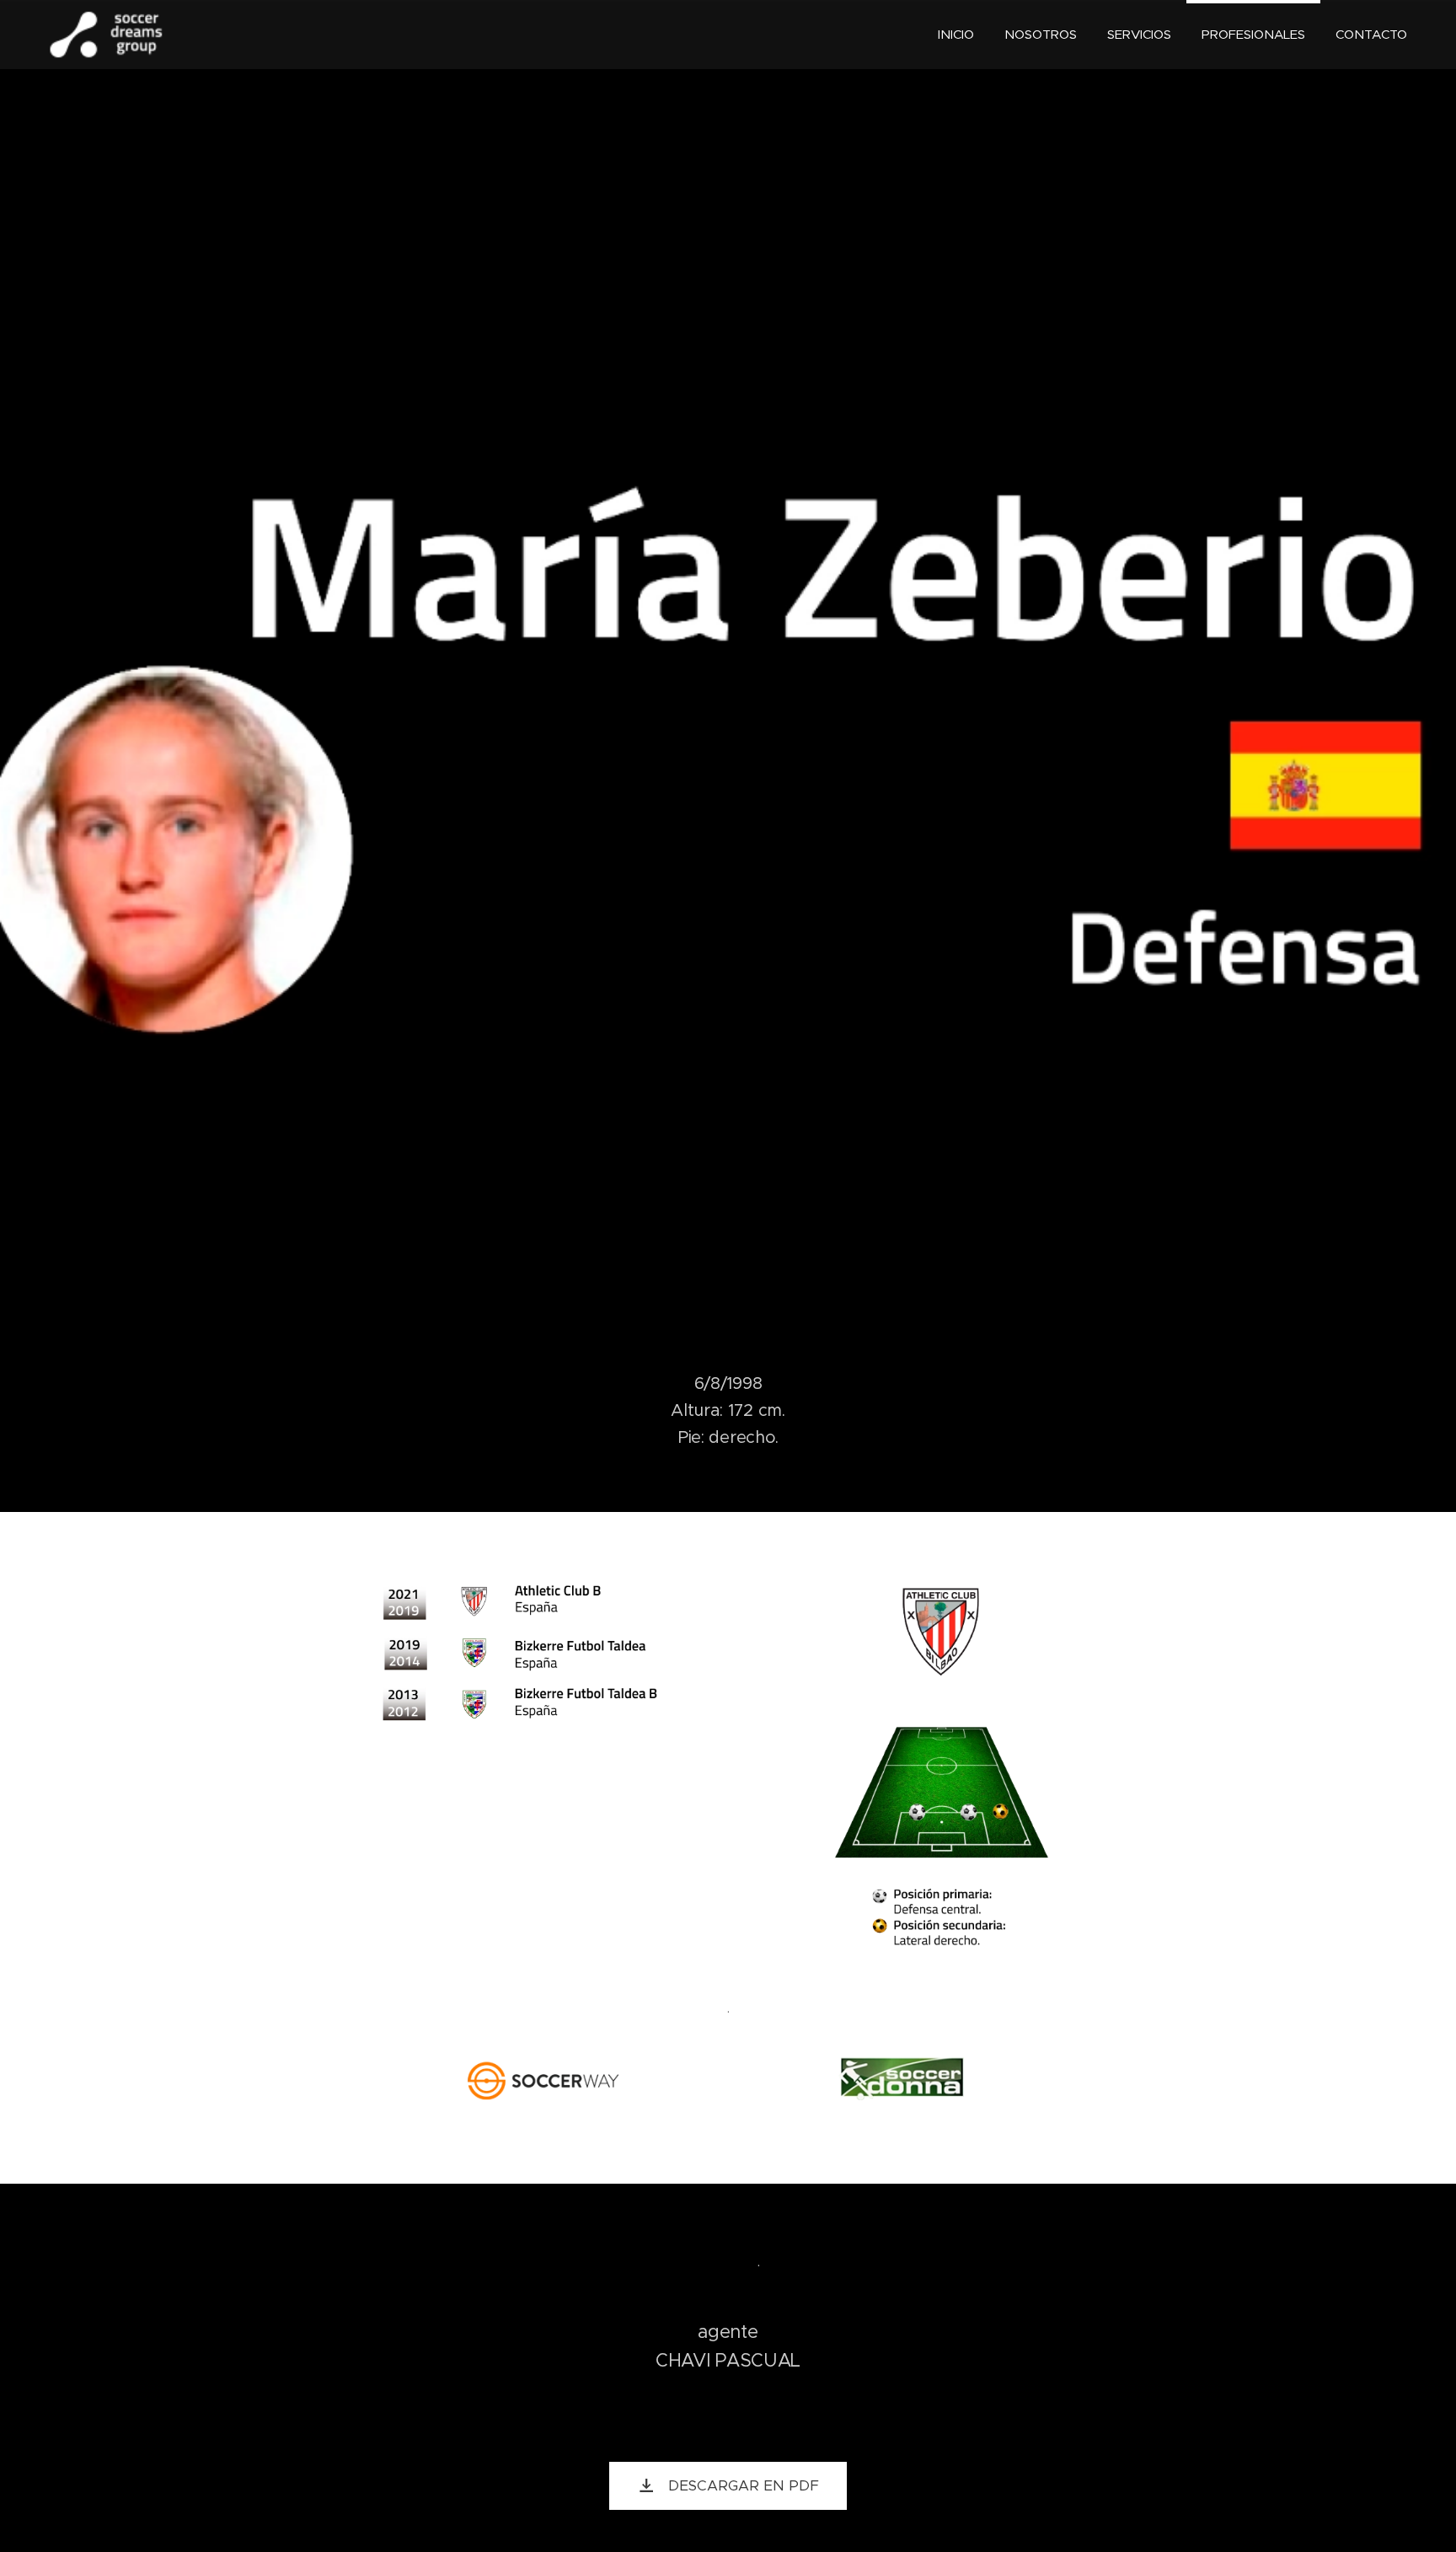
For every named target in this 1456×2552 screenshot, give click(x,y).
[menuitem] (956, 35)
